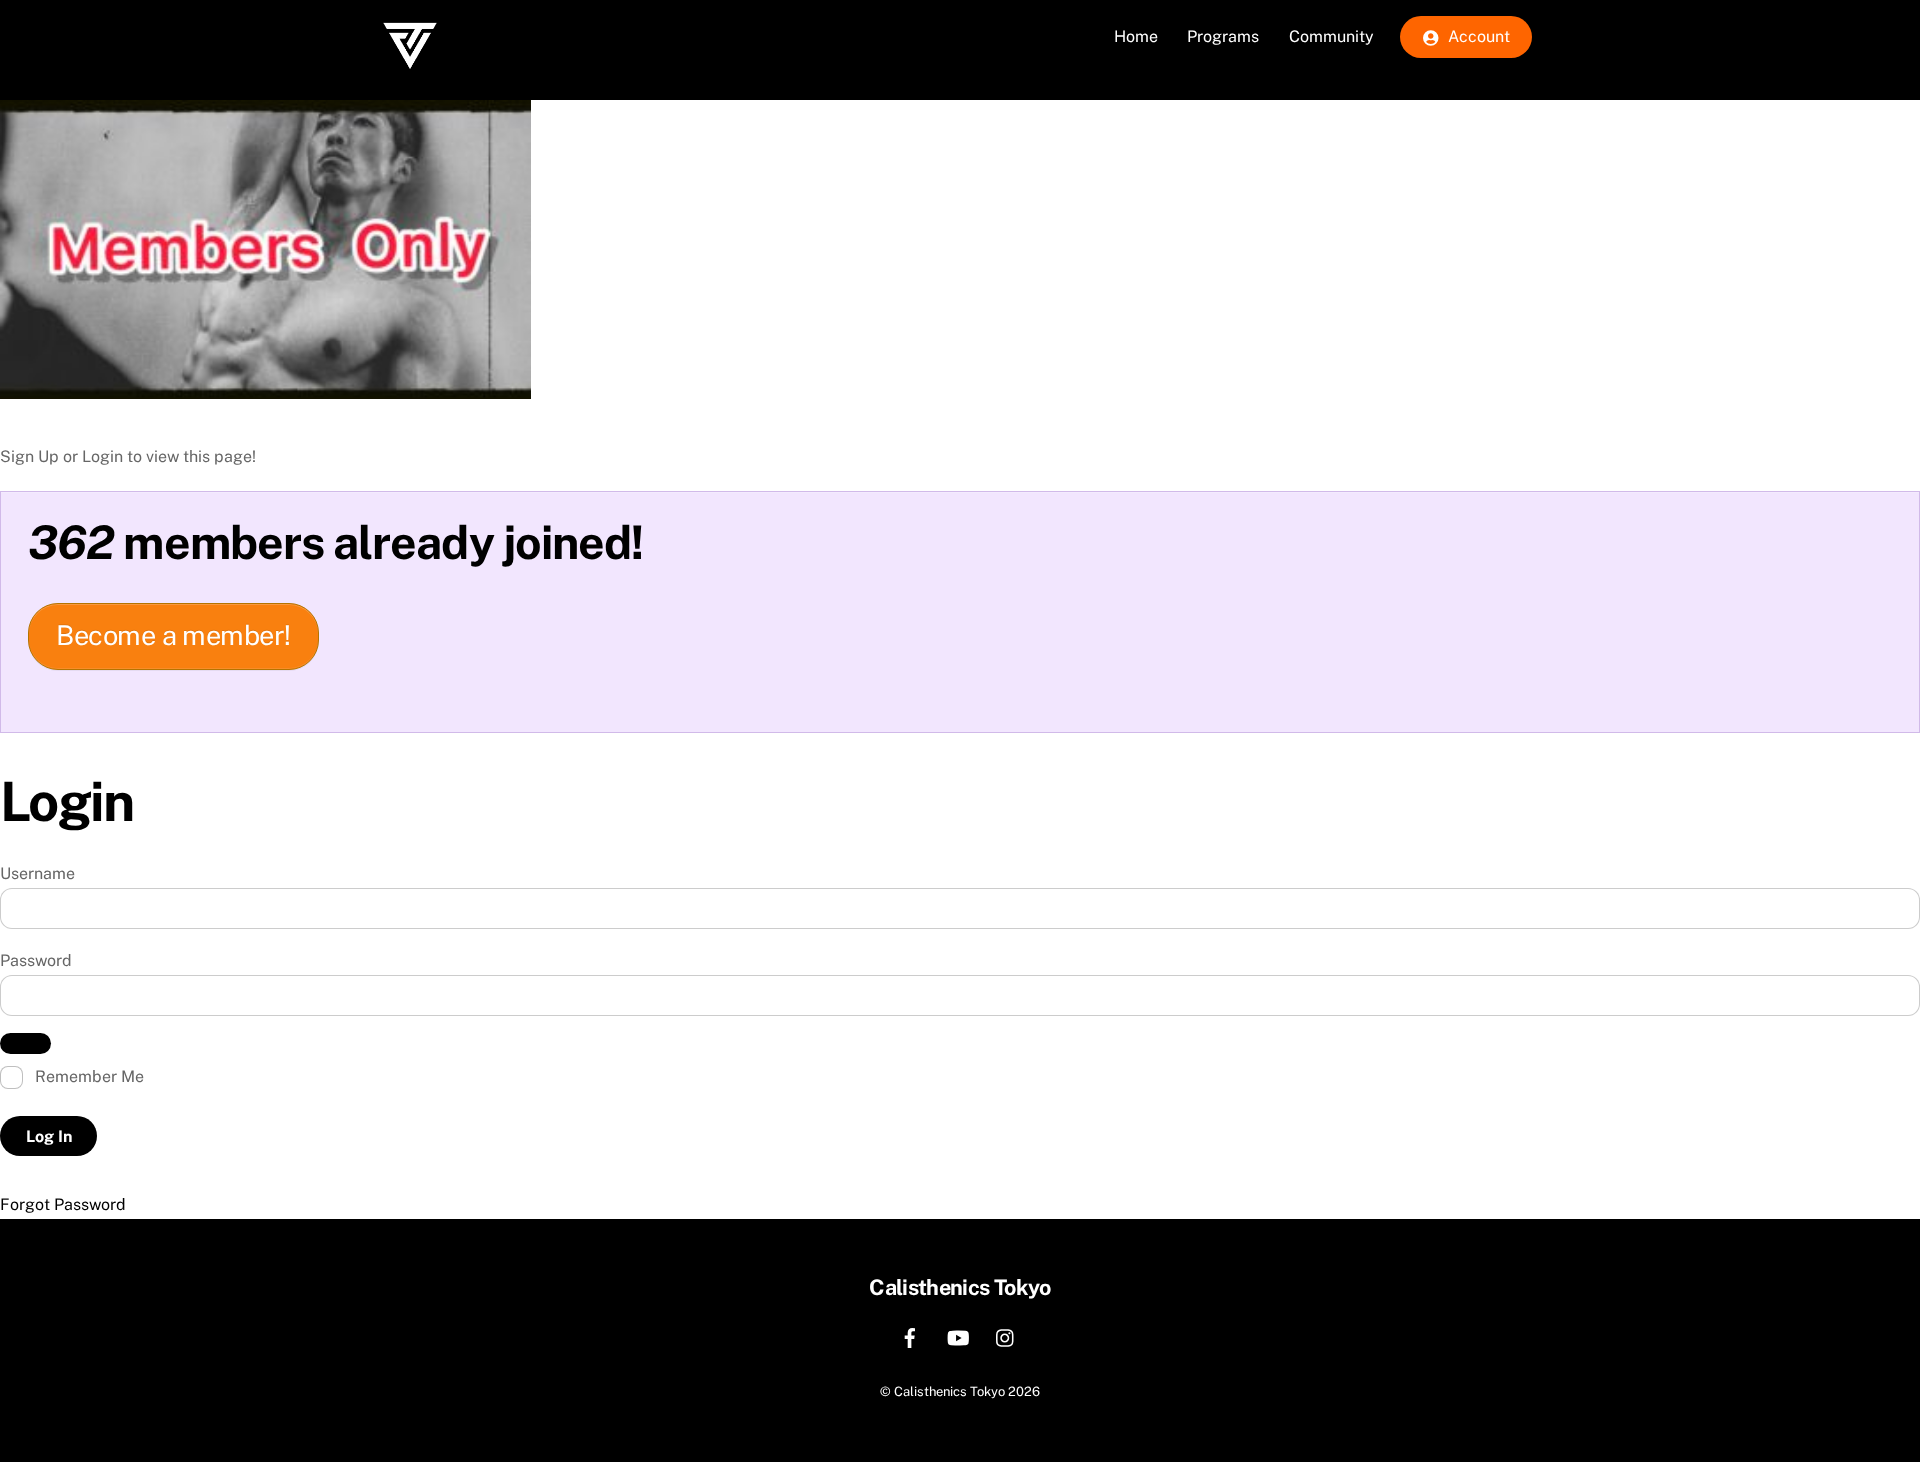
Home (1136, 36)
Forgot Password (63, 1204)
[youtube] (958, 1335)
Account (1477, 36)
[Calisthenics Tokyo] (410, 86)
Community (1331, 36)
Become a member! (173, 635)
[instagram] (1006, 1335)
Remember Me (87, 1076)
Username (37, 873)
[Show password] (25, 1043)
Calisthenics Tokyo (949, 1391)
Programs (1223, 36)
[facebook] (910, 1335)
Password (36, 960)
